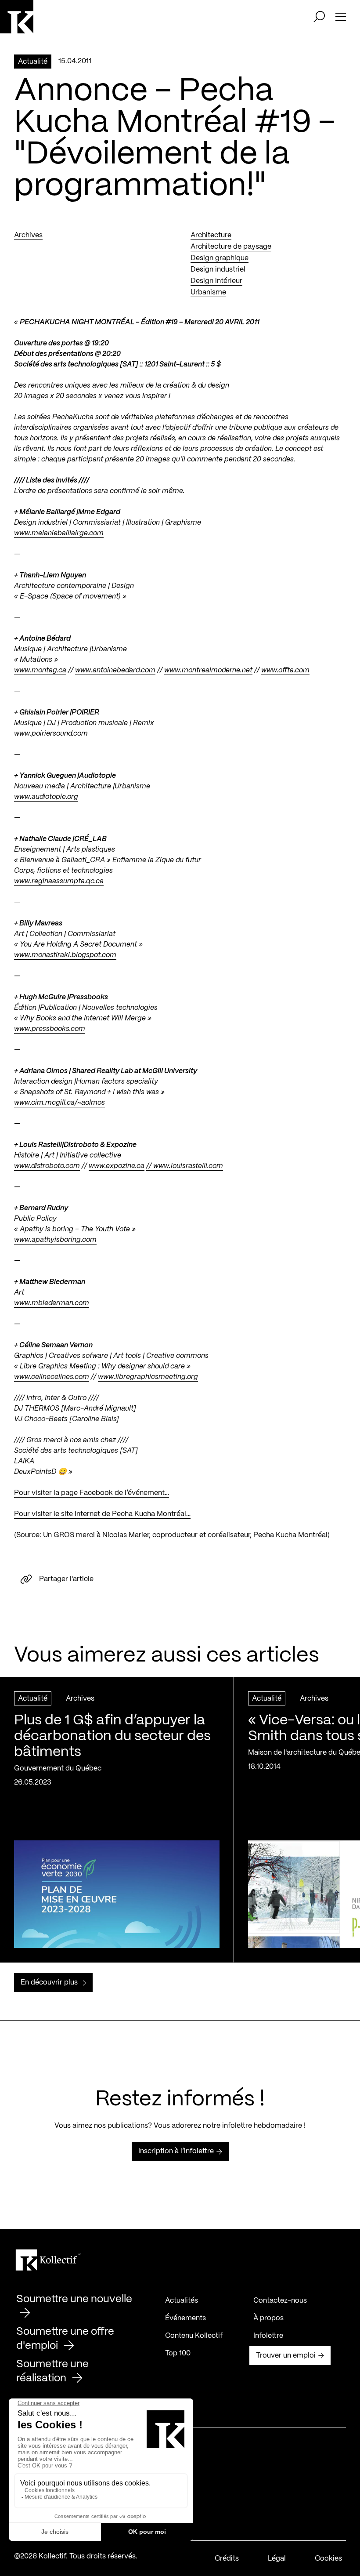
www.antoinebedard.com (115, 670)
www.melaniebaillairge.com (59, 533)
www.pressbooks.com (50, 1029)
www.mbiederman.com (52, 1303)
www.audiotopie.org (46, 797)
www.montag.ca (40, 670)
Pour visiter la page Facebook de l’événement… (92, 1493)
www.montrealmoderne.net (208, 670)
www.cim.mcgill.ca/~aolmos (59, 1103)
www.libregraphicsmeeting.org (148, 1377)
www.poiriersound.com (51, 734)
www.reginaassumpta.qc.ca (59, 881)
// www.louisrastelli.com (185, 1166)
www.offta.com (285, 670)
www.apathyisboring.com (55, 1240)
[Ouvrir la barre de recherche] (319, 17)
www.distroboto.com (47, 1166)
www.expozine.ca (117, 1166)
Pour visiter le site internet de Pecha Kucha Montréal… (102, 1514)
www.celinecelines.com (52, 1377)
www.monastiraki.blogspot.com (65, 955)
